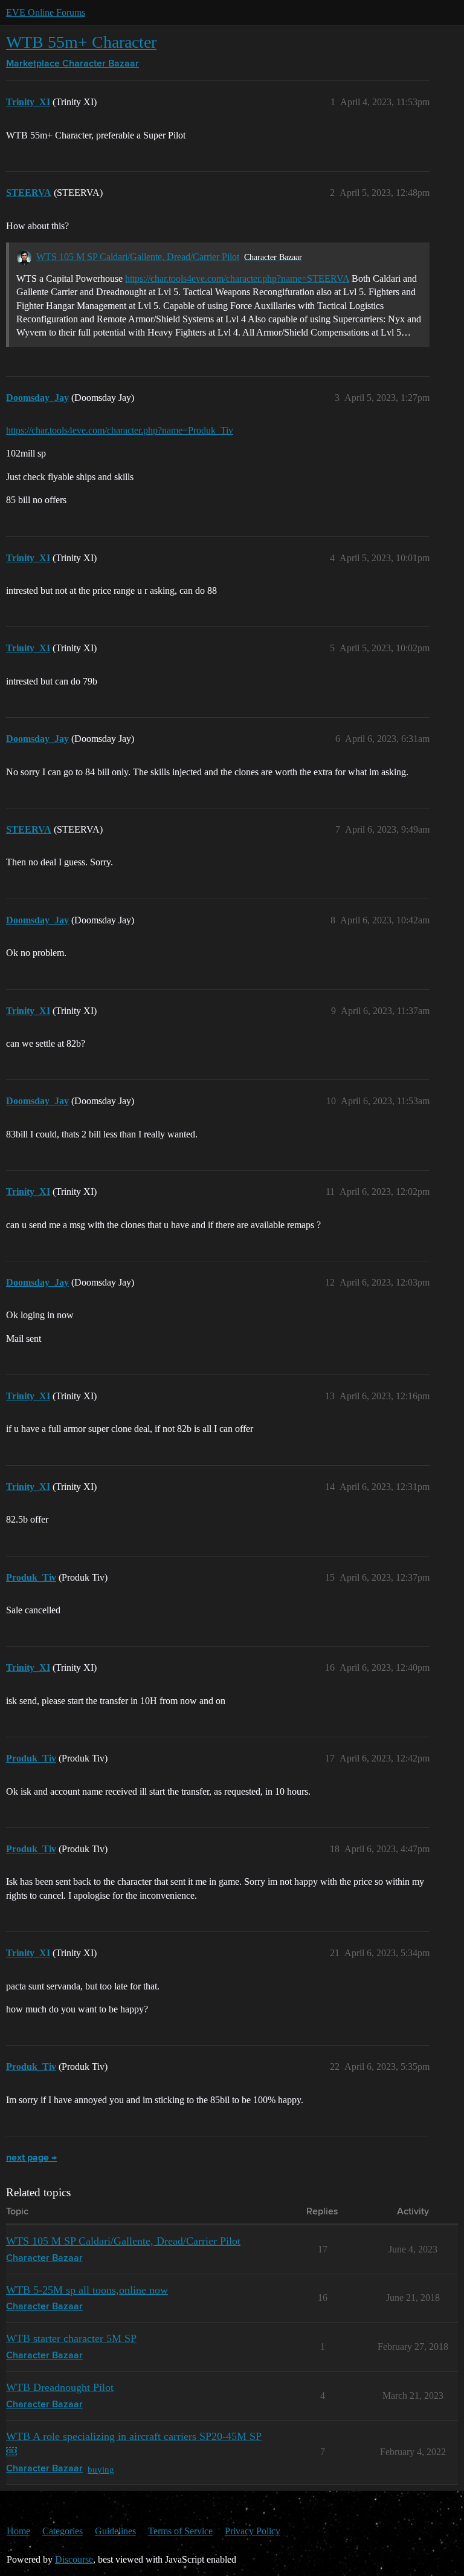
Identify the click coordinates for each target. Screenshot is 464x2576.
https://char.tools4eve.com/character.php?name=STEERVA (237, 278)
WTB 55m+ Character (81, 42)
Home (18, 2531)
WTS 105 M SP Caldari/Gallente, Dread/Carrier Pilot (138, 257)
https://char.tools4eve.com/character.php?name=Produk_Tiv (120, 430)
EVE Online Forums (46, 12)
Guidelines (115, 2531)
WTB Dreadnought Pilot (60, 2387)
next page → (31, 2158)
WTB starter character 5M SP (71, 2338)
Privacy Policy (253, 2531)
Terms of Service (180, 2531)
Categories (63, 2531)
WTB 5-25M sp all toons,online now (87, 2290)
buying (101, 2469)
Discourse (74, 2559)
